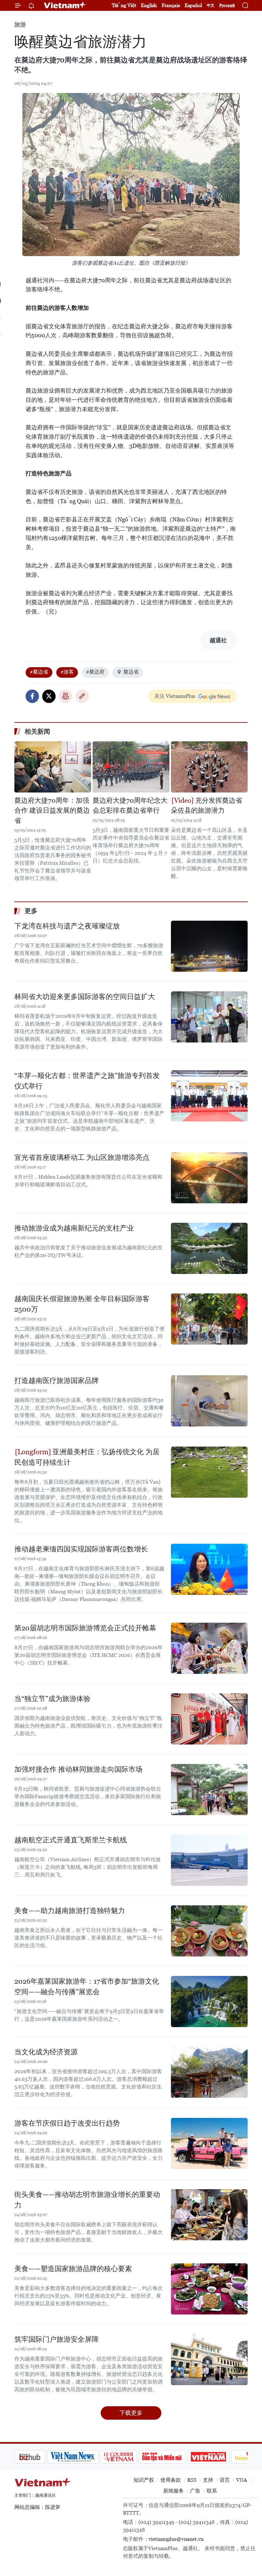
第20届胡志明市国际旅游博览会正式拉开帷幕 (85, 1628)
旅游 (20, 24)
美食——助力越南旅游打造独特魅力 (70, 1911)
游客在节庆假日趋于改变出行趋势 (67, 2123)
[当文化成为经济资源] (209, 2072)
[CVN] (86, 2457)
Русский (227, 6)
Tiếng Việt (124, 5)
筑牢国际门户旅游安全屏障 (57, 2339)
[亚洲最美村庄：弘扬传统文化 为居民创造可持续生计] (209, 1472)
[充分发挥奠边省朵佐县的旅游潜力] (209, 767)
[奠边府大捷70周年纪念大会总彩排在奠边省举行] (131, 767)
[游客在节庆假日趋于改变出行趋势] (209, 2143)
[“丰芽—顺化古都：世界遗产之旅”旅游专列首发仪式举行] (209, 1096)
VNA (242, 2480)
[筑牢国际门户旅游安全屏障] (209, 2360)
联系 (212, 2491)
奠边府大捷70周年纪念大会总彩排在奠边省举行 (130, 806)
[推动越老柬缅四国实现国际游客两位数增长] (209, 1569)
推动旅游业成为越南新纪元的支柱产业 (74, 1228)
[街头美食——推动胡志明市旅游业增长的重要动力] (209, 2215)
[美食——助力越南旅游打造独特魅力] (209, 1931)
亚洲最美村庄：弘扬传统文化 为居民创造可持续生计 (87, 1457)
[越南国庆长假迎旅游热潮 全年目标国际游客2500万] (209, 1319)
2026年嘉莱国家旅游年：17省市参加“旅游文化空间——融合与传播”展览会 (87, 1987)
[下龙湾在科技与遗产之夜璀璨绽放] (209, 946)
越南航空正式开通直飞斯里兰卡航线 (71, 1840)
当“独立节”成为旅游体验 (52, 1699)
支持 (208, 2480)
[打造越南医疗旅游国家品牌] (209, 1401)
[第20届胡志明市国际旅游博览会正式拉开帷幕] (209, 1648)
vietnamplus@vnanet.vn (176, 2539)
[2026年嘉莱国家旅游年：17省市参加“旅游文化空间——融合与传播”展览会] (209, 2002)
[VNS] (40, 2457)
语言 (225, 2480)
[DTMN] (129, 2457)
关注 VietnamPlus (175, 696)
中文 (211, 5)
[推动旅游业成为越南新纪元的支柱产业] (209, 1248)
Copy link (82, 696)
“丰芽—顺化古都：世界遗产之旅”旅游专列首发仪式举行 (87, 1081)
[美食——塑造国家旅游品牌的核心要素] (209, 2289)
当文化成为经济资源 (46, 2052)
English (149, 5)
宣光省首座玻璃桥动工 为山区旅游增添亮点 (82, 1157)
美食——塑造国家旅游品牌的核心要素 (73, 2269)
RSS (192, 2480)
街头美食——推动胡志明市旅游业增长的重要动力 (87, 2200)
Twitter (49, 696)
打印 (65, 696)
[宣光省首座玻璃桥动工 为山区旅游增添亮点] (209, 1178)
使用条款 (171, 2480)
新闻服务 (173, 2491)
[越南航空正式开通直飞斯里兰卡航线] (209, 1860)
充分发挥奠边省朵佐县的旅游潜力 (207, 806)
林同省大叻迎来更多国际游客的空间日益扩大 (85, 997)
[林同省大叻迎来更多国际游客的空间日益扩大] (209, 1017)
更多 (31, 911)
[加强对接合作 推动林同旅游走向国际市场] (209, 1790)
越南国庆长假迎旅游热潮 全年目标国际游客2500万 (82, 1304)
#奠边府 (95, 672)
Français (171, 5)
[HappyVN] (219, 2457)
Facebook (32, 696)
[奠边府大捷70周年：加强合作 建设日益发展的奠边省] (53, 767)
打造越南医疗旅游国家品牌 (57, 1381)
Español (193, 5)
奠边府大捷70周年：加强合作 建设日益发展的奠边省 (52, 811)
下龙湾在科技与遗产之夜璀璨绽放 (67, 926)
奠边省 (131, 672)
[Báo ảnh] (176, 2457)
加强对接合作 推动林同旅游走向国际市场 (78, 1769)
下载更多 (131, 2413)
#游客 (67, 672)
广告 (195, 2491)
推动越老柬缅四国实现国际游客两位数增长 (81, 1549)
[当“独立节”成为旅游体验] (209, 1719)
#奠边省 (39, 672)
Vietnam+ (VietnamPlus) (65, 5)
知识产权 (144, 2480)
